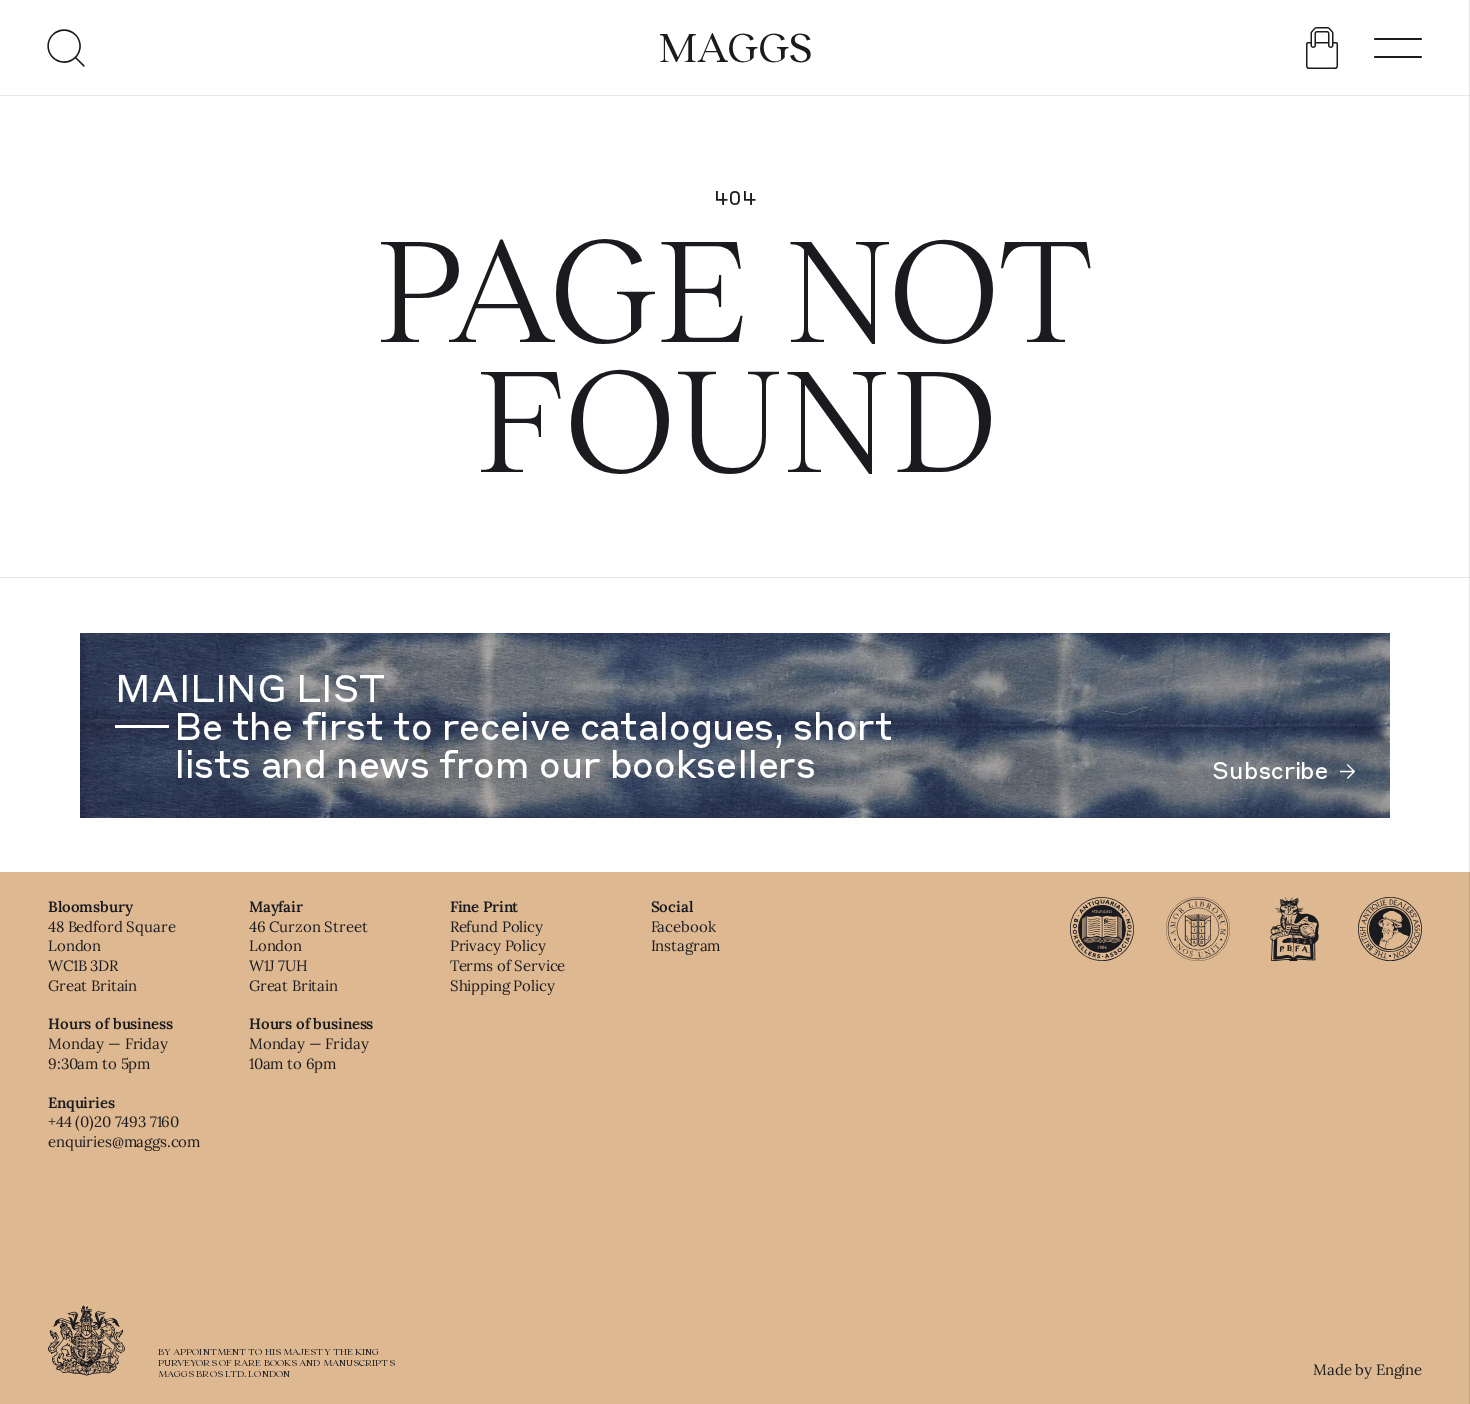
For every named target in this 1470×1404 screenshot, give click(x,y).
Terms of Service (508, 965)
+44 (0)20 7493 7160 (113, 1121)
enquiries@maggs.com (124, 1141)
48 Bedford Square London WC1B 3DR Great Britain (111, 956)
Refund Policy (496, 926)
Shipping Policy (502, 985)
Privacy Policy (498, 945)
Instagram (686, 945)
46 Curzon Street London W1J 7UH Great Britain (308, 956)
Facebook (683, 926)
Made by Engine (1367, 1369)
